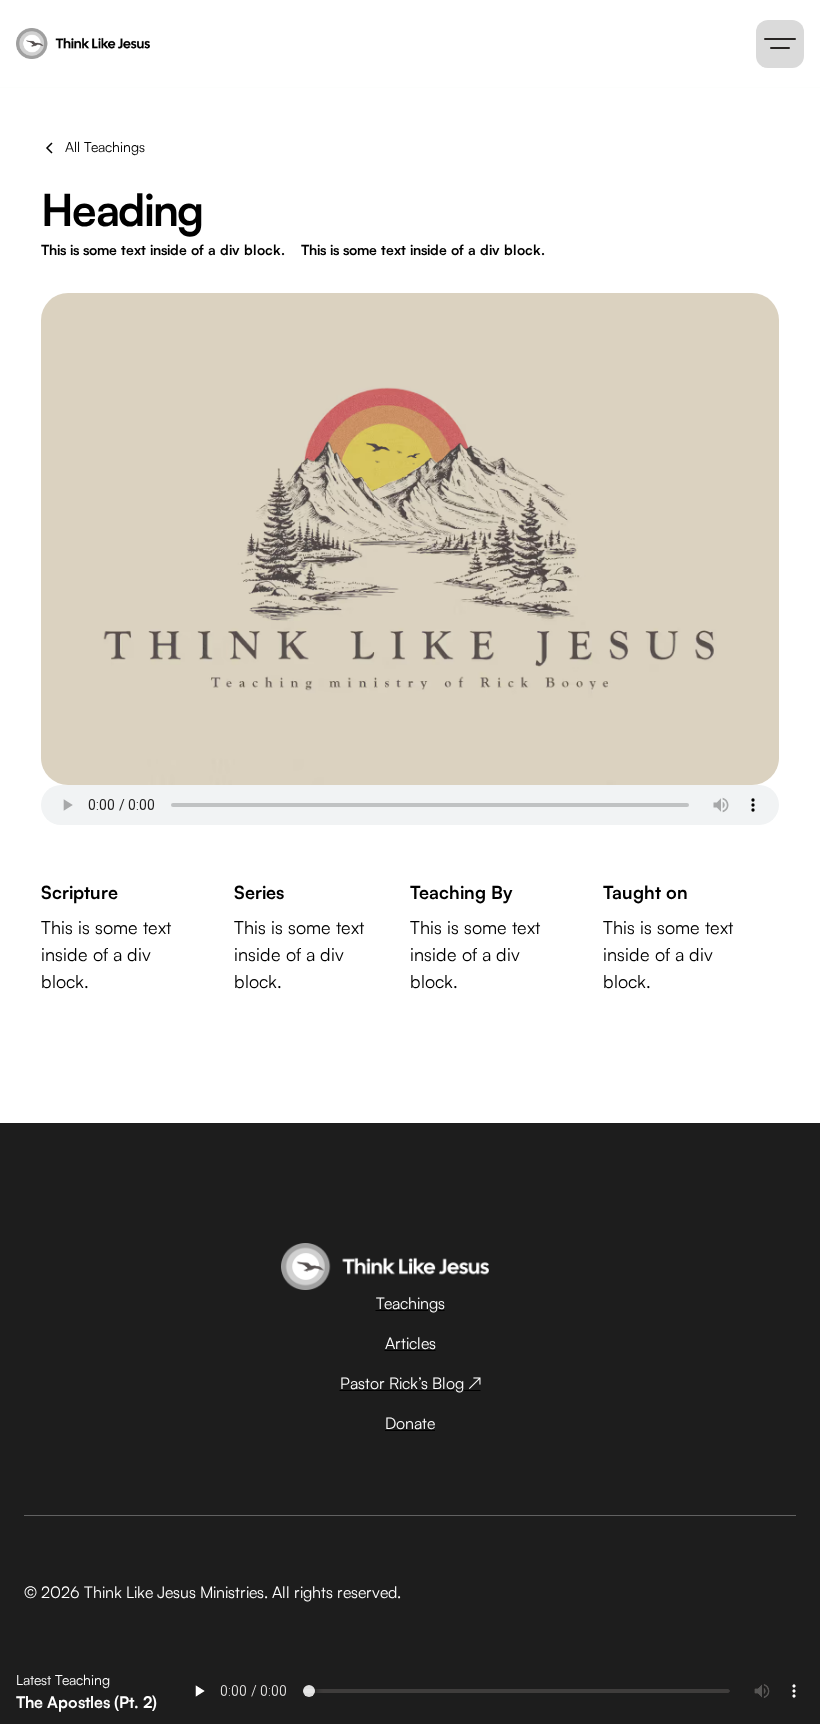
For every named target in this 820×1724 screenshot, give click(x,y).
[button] (780, 44)
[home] (240, 44)
